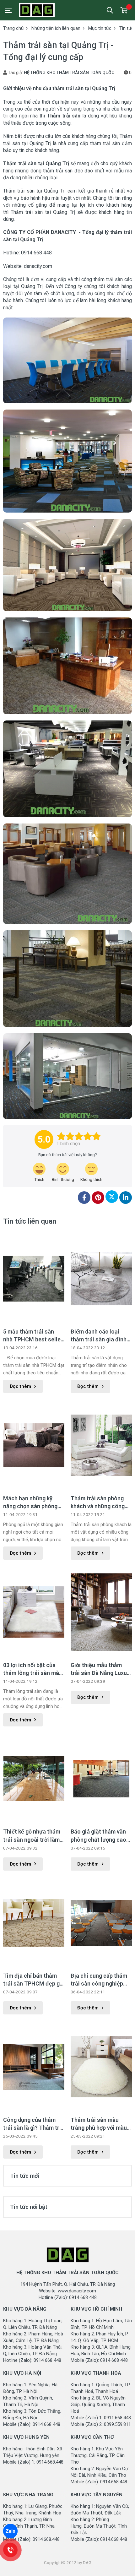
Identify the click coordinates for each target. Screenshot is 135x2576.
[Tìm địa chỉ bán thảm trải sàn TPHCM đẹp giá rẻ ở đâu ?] (34, 1923)
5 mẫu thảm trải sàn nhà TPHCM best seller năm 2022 (33, 1336)
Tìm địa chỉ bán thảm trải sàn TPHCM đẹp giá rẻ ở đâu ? (34, 1980)
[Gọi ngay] (10, 2550)
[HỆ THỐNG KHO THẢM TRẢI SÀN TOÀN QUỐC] (47, 10)
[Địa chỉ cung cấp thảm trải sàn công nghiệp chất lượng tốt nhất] (101, 1923)
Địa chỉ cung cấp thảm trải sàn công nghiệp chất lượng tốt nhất (99, 1980)
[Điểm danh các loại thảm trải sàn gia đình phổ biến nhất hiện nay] (101, 1279)
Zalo (11, 2531)
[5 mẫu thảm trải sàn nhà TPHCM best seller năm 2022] (34, 1279)
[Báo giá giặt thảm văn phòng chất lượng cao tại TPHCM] (101, 1779)
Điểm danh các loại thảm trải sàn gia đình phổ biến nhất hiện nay (99, 1336)
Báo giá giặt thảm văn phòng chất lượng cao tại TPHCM (98, 1836)
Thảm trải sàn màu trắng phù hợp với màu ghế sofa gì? (99, 2124)
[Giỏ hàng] (124, 10)
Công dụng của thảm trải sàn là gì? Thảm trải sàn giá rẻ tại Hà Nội (34, 2124)
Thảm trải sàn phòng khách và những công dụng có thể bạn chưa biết (98, 1503)
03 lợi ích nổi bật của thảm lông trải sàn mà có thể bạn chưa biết (31, 1669)
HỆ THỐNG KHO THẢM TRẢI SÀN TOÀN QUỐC (69, 73)
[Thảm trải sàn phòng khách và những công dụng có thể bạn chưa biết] (101, 1445)
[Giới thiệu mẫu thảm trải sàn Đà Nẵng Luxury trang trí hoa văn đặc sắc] (101, 1612)
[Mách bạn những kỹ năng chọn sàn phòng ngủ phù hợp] (34, 1445)
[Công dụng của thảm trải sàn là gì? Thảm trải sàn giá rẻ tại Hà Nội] (34, 2067)
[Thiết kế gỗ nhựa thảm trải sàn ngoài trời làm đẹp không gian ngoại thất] (34, 1779)
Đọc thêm (20, 1386)
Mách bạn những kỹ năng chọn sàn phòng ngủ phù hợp (30, 1503)
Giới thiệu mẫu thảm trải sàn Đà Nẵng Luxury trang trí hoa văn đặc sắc (101, 1669)
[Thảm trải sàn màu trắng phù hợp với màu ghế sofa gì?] (101, 2067)
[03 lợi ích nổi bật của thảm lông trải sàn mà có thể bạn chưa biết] (34, 1612)
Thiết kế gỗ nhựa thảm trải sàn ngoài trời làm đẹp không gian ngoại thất (32, 1836)
